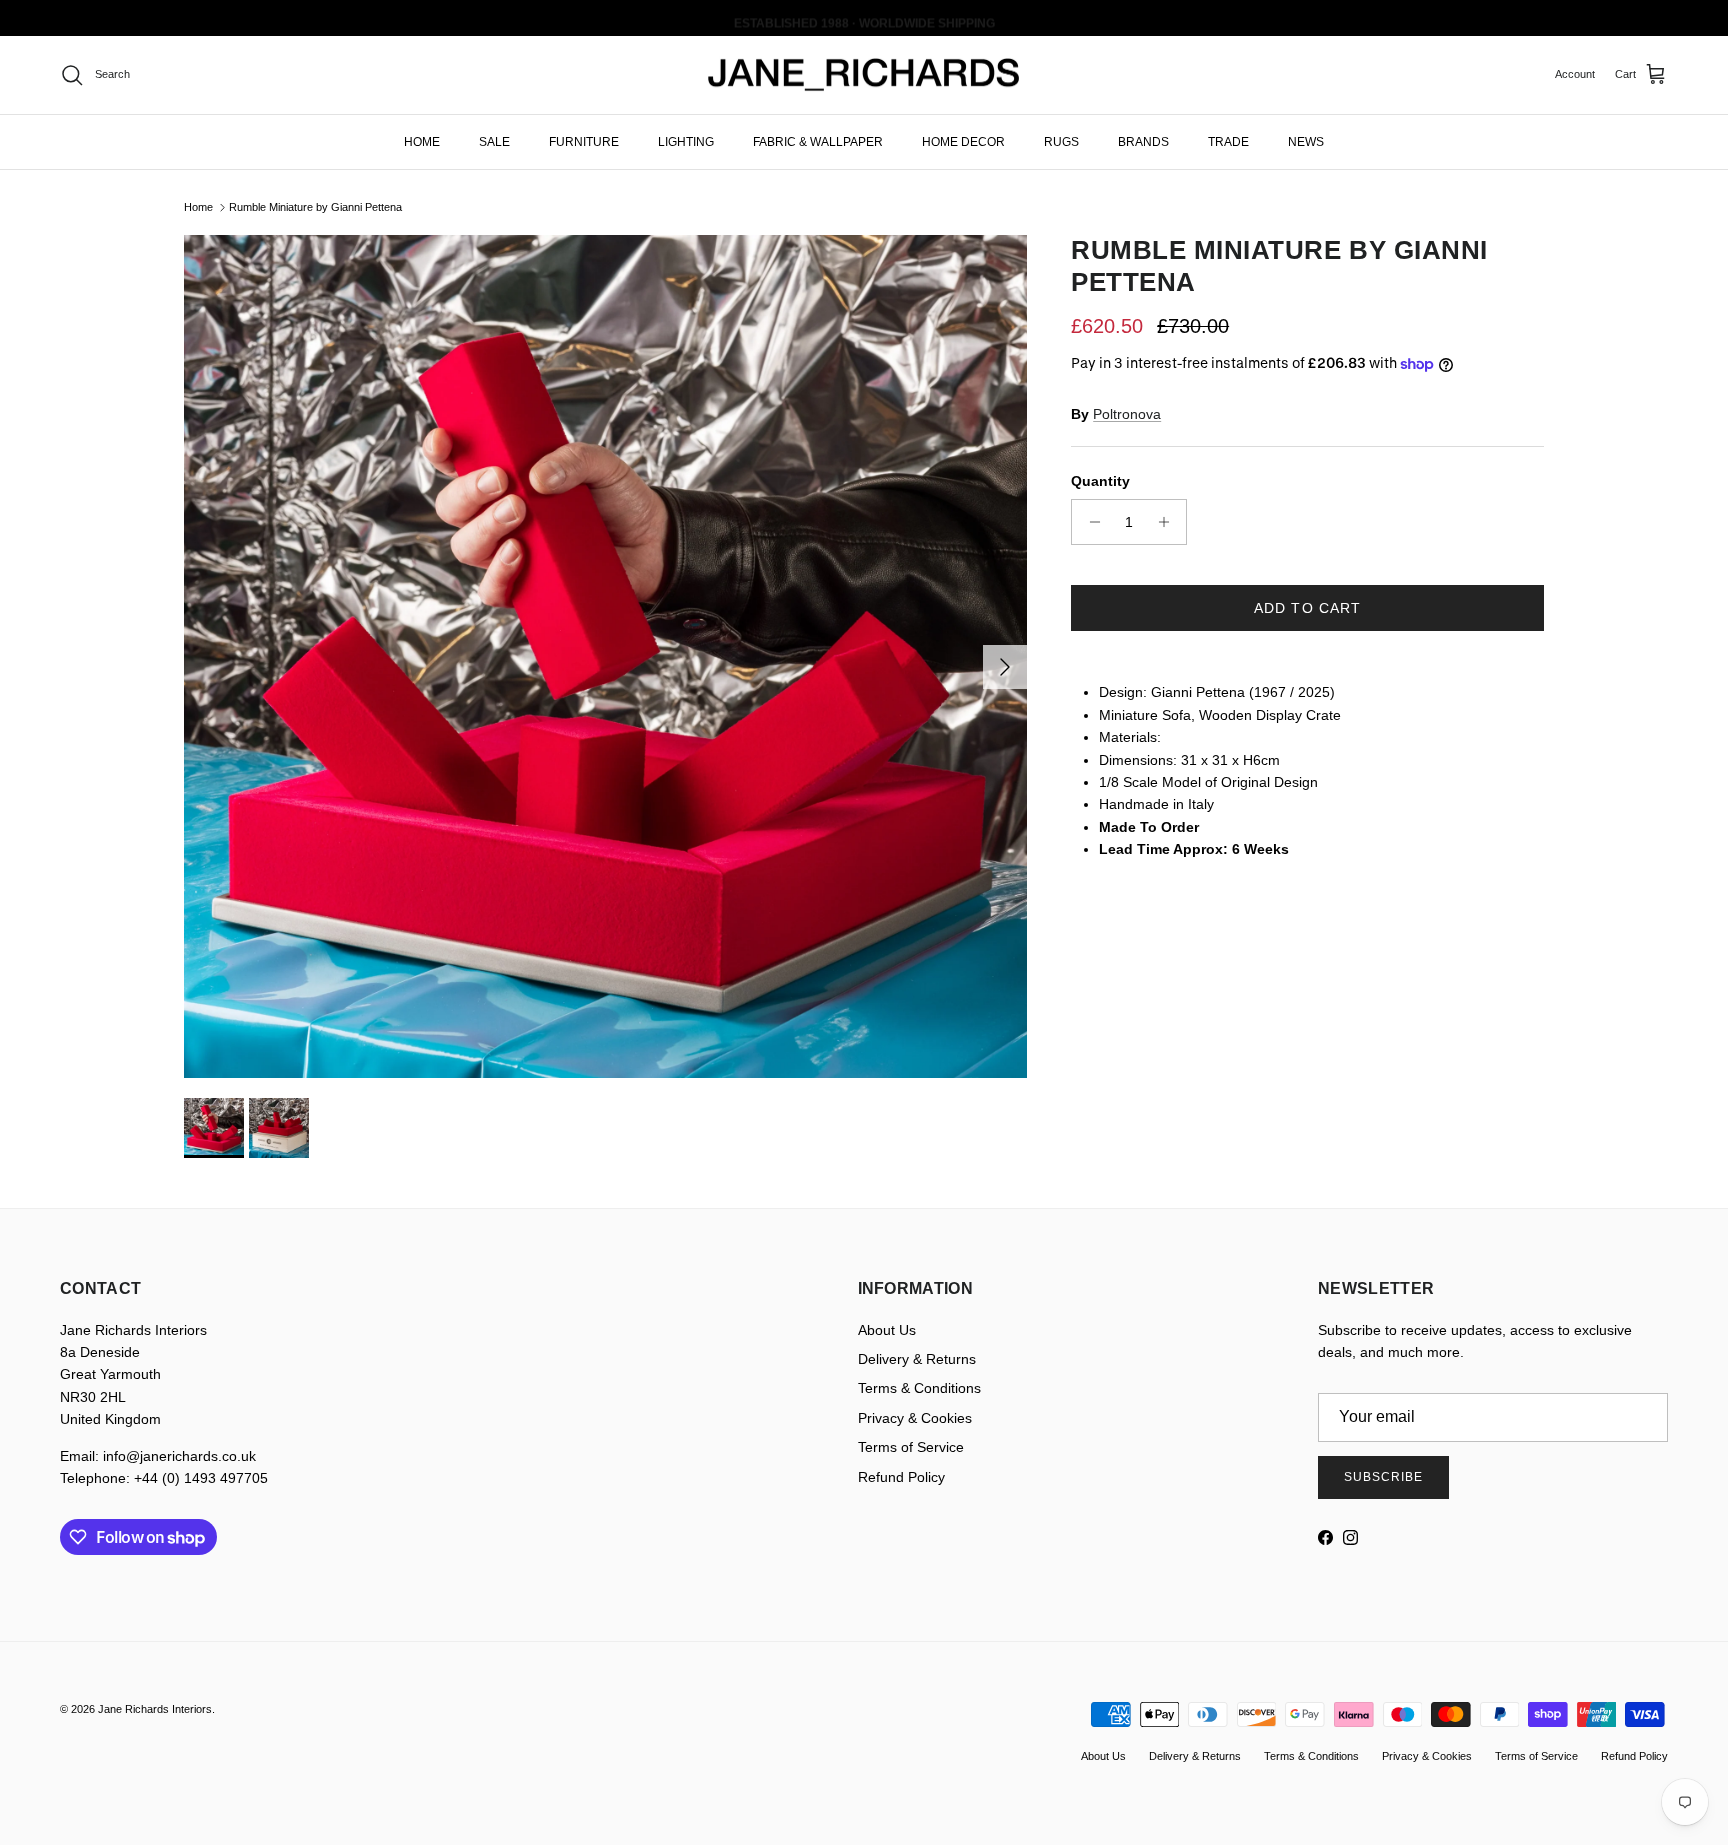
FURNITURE (584, 141)
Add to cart (1307, 608)
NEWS (1306, 141)
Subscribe (1383, 1477)
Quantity (1100, 481)
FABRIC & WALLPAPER (818, 141)
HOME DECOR (963, 141)
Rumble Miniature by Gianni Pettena (315, 207)
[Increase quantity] (1168, 522)
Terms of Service (911, 1447)
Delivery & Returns (917, 1359)
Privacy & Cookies (915, 1418)
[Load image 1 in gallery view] (605, 656)
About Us (887, 1330)
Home (198, 207)
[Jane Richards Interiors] (864, 75)
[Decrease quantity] (1089, 522)
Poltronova (1127, 414)
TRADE (1228, 141)
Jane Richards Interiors (155, 1709)
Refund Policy (901, 1477)
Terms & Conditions (919, 1388)
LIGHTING (686, 141)
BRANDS (1143, 141)
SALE (494, 141)
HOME (422, 141)
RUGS (1061, 141)
